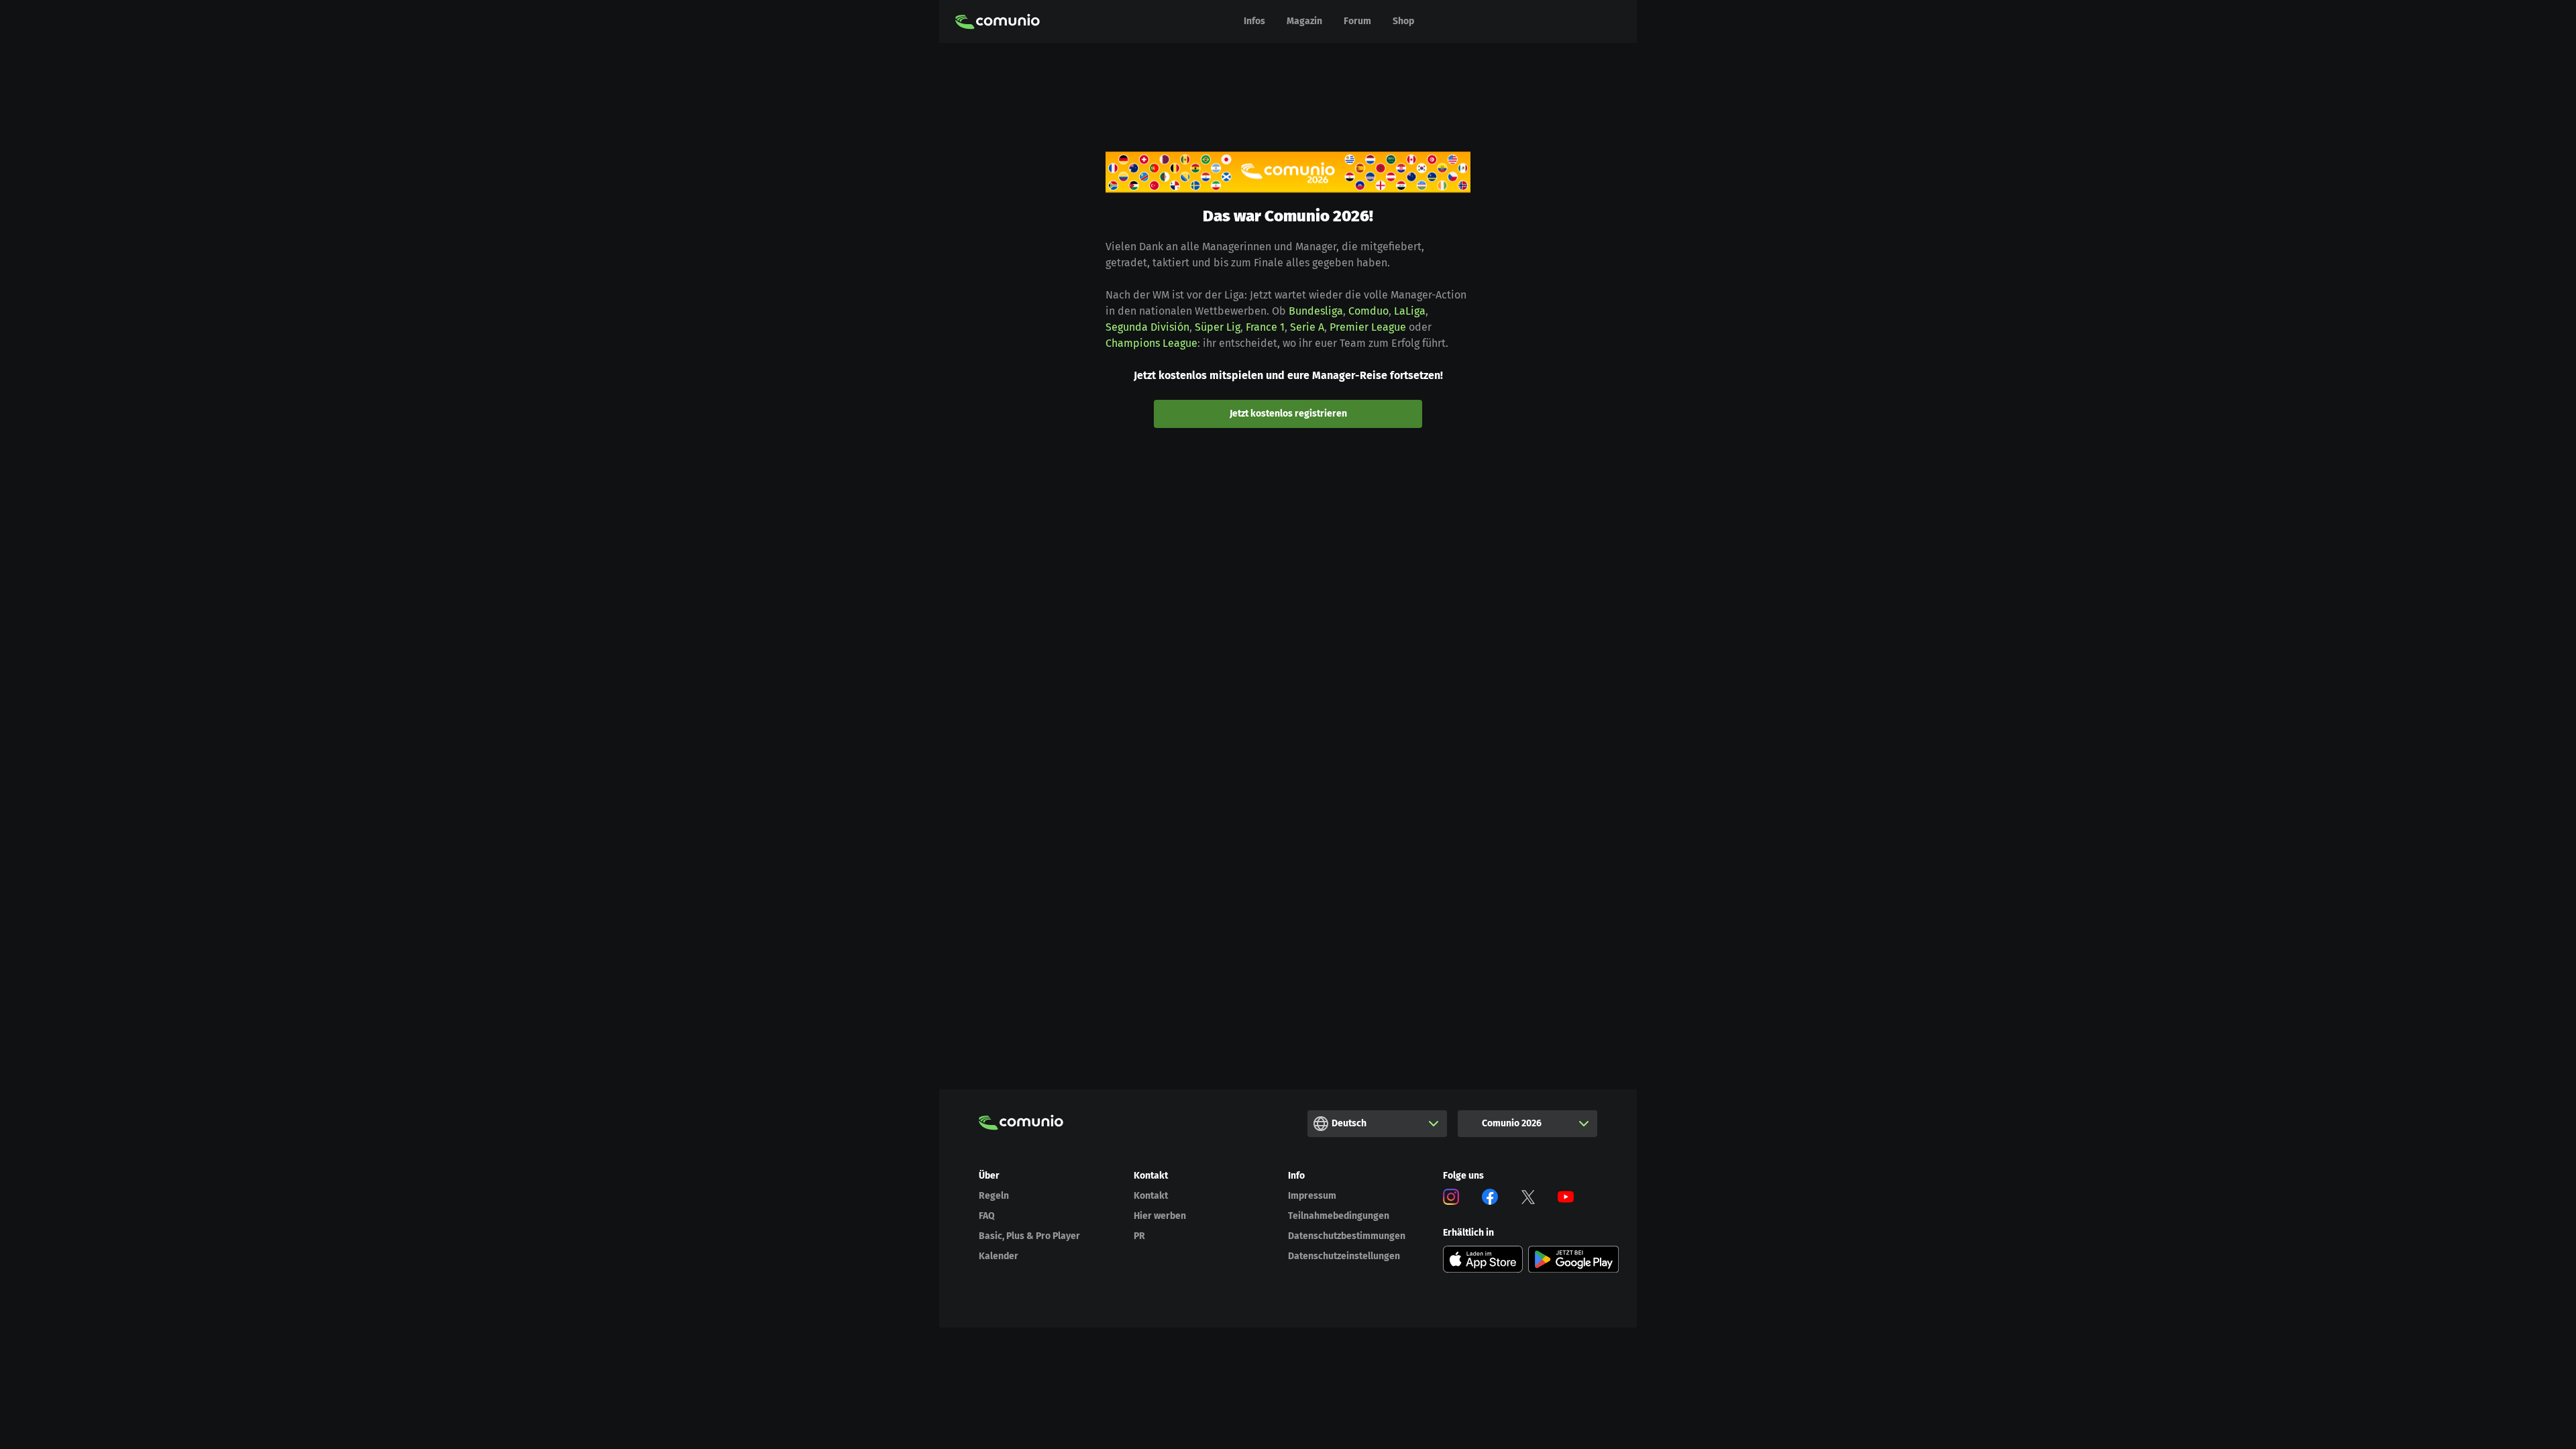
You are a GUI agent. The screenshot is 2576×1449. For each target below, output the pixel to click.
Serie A (1307, 327)
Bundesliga (1316, 311)
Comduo (1368, 311)
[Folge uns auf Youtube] (1566, 1199)
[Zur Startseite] (998, 21)
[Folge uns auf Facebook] (1490, 1199)
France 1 (1265, 327)
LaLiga (1410, 311)
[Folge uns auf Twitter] (1528, 1199)
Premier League (1368, 327)
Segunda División (1147, 327)
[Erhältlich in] (1483, 1259)
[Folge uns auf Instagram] (1451, 1199)
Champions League (1151, 343)
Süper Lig (1218, 327)
